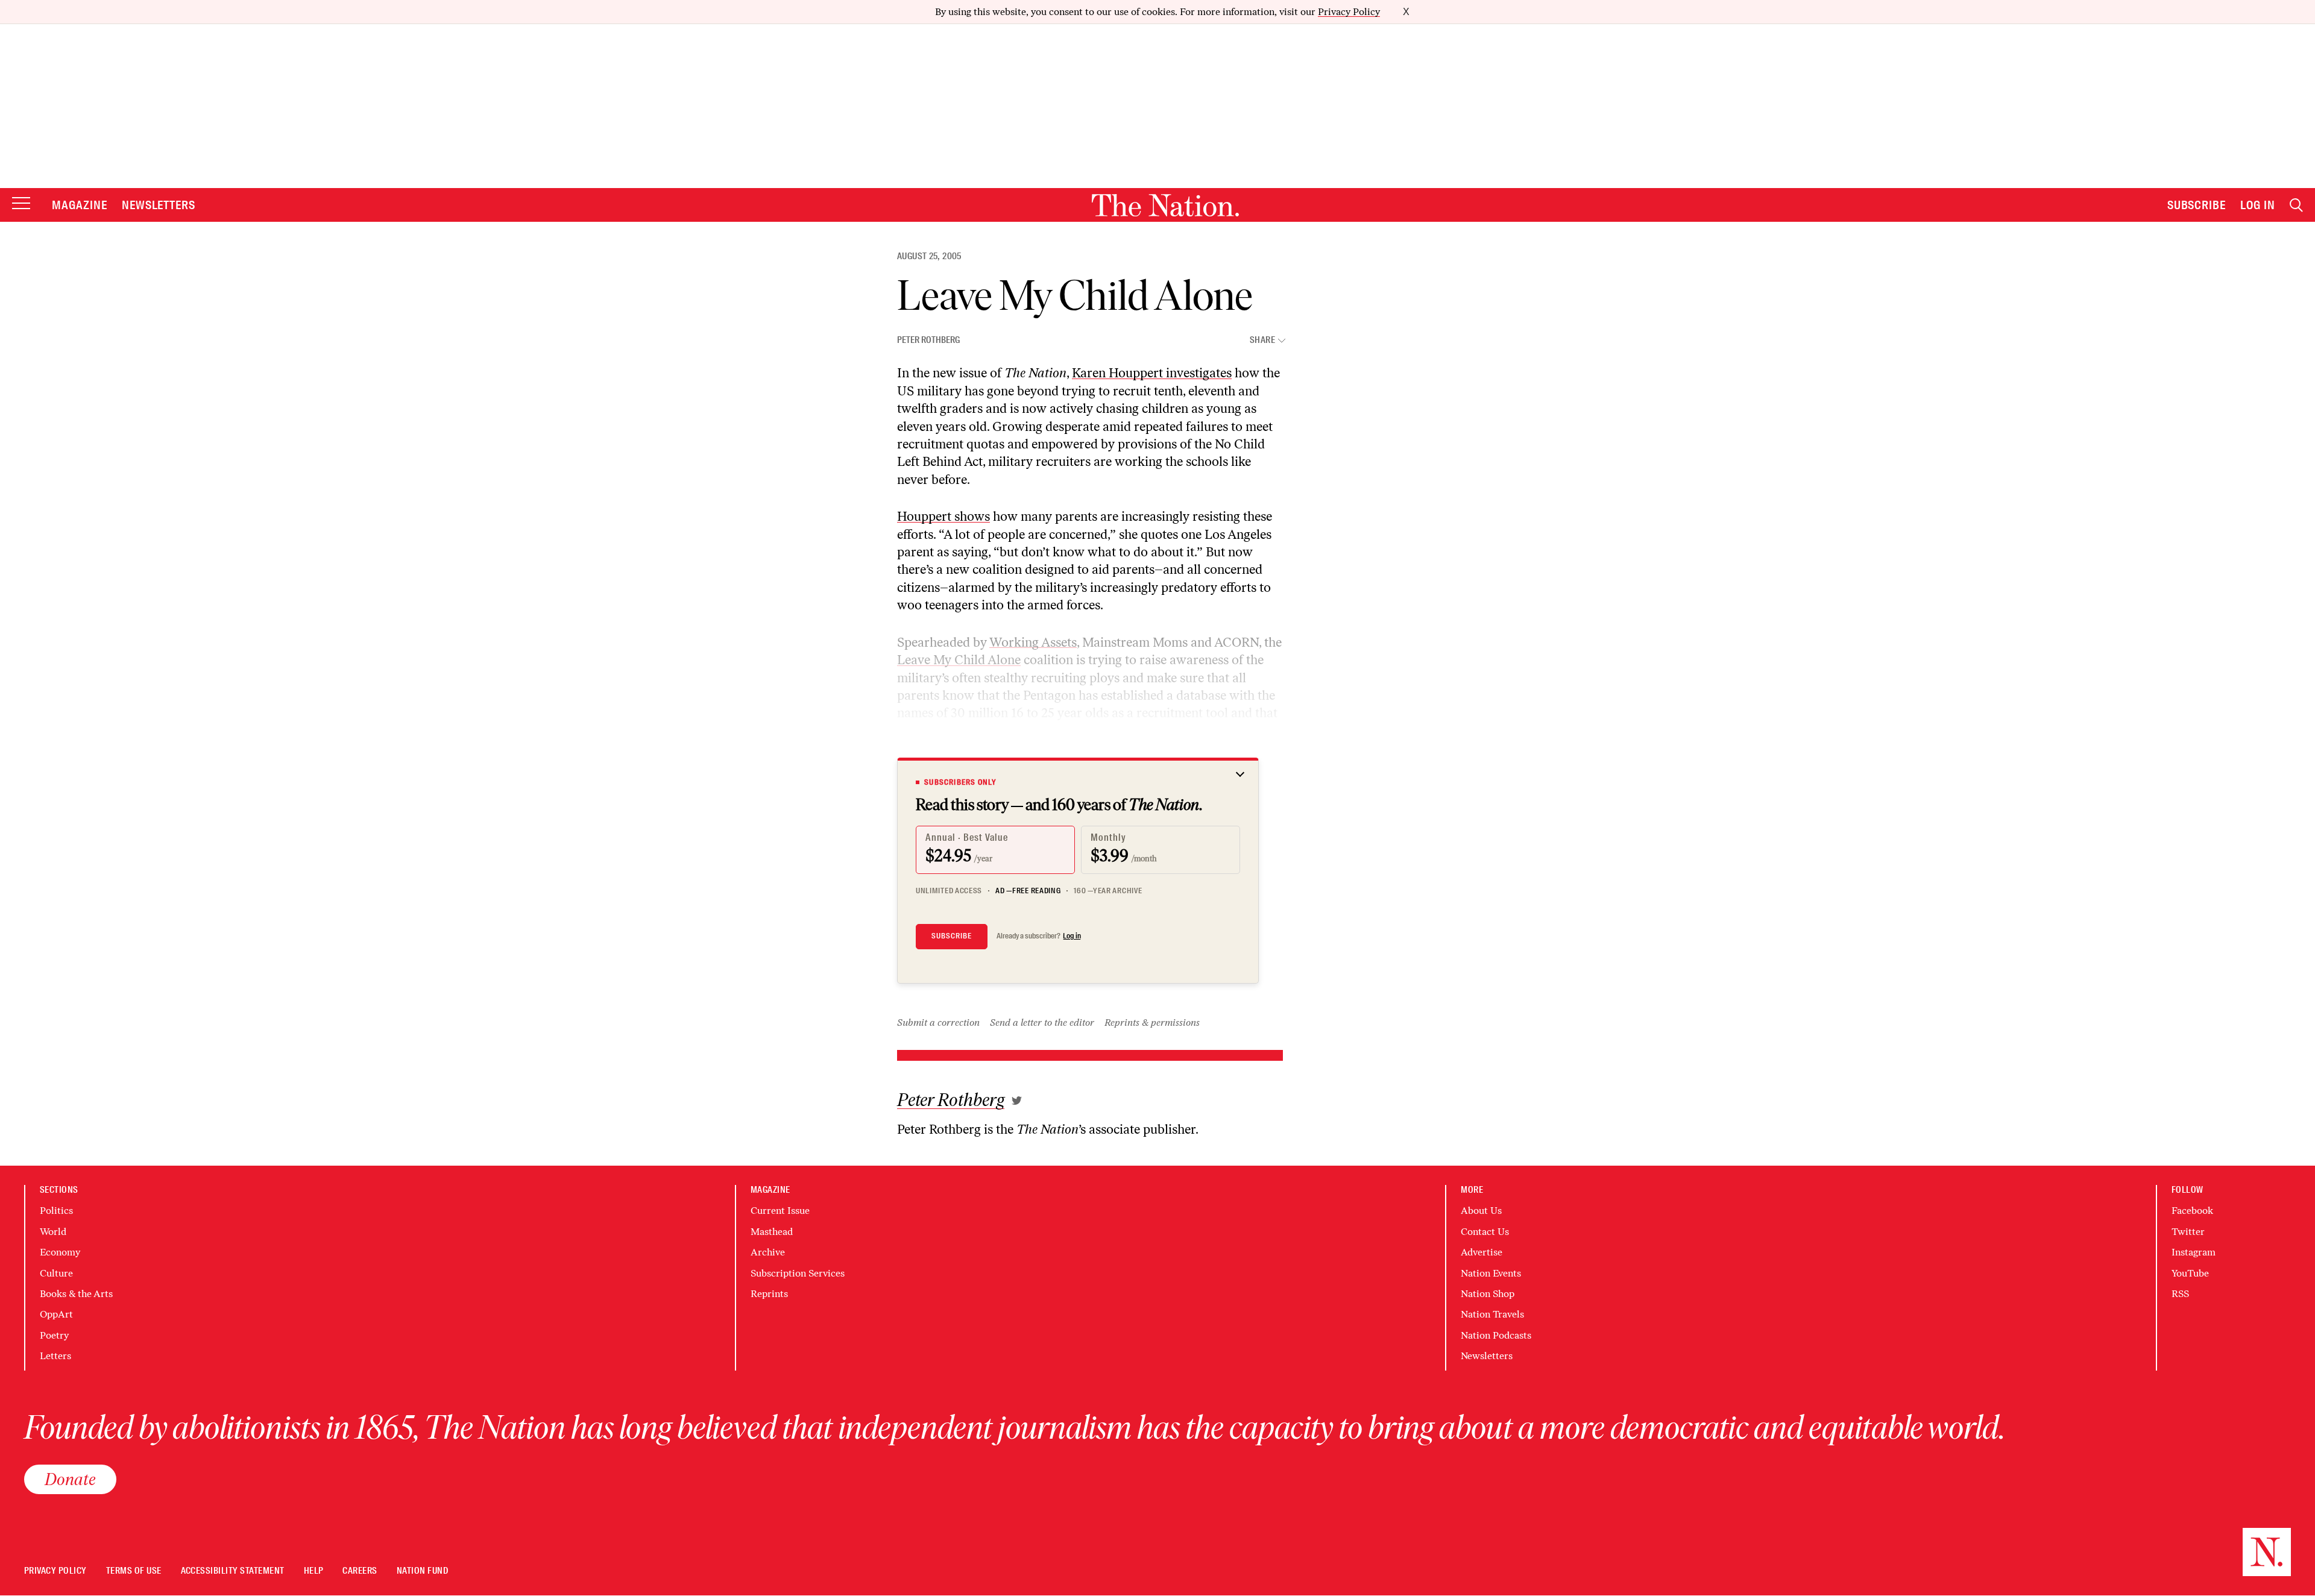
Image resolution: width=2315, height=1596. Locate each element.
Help (314, 1571)
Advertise (1482, 1252)
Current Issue (780, 1211)
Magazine (80, 205)
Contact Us (1485, 1232)
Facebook (2192, 1211)
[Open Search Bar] (2296, 205)
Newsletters (159, 205)
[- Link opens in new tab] (1017, 1101)
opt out (1019, 731)
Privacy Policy (1349, 12)
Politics (56, 1211)
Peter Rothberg (928, 340)
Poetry (54, 1335)
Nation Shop (1488, 1294)
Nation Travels (1492, 1314)
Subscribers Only (960, 782)
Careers (360, 1571)
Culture (56, 1273)
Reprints (769, 1294)
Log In (2258, 205)
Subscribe (2197, 205)
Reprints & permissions (1152, 1023)
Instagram (2194, 1252)
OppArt (56, 1314)
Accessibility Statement (233, 1571)
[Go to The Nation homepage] (1165, 205)
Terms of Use (134, 1571)
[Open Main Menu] (21, 204)
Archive (768, 1252)
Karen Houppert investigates (1152, 373)
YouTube (2190, 1273)
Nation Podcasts (1496, 1335)
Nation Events (1491, 1273)
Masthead (772, 1232)
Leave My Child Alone (959, 660)
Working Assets (1033, 642)
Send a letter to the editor (1042, 1023)
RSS (2180, 1294)
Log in (1072, 936)
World (53, 1232)
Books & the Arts (76, 1294)
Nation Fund (422, 1571)
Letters (55, 1356)
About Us (1481, 1211)
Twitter (2188, 1232)
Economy (60, 1252)
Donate (70, 1479)
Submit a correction (938, 1023)
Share (1262, 340)
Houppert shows (943, 516)
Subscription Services (798, 1273)
